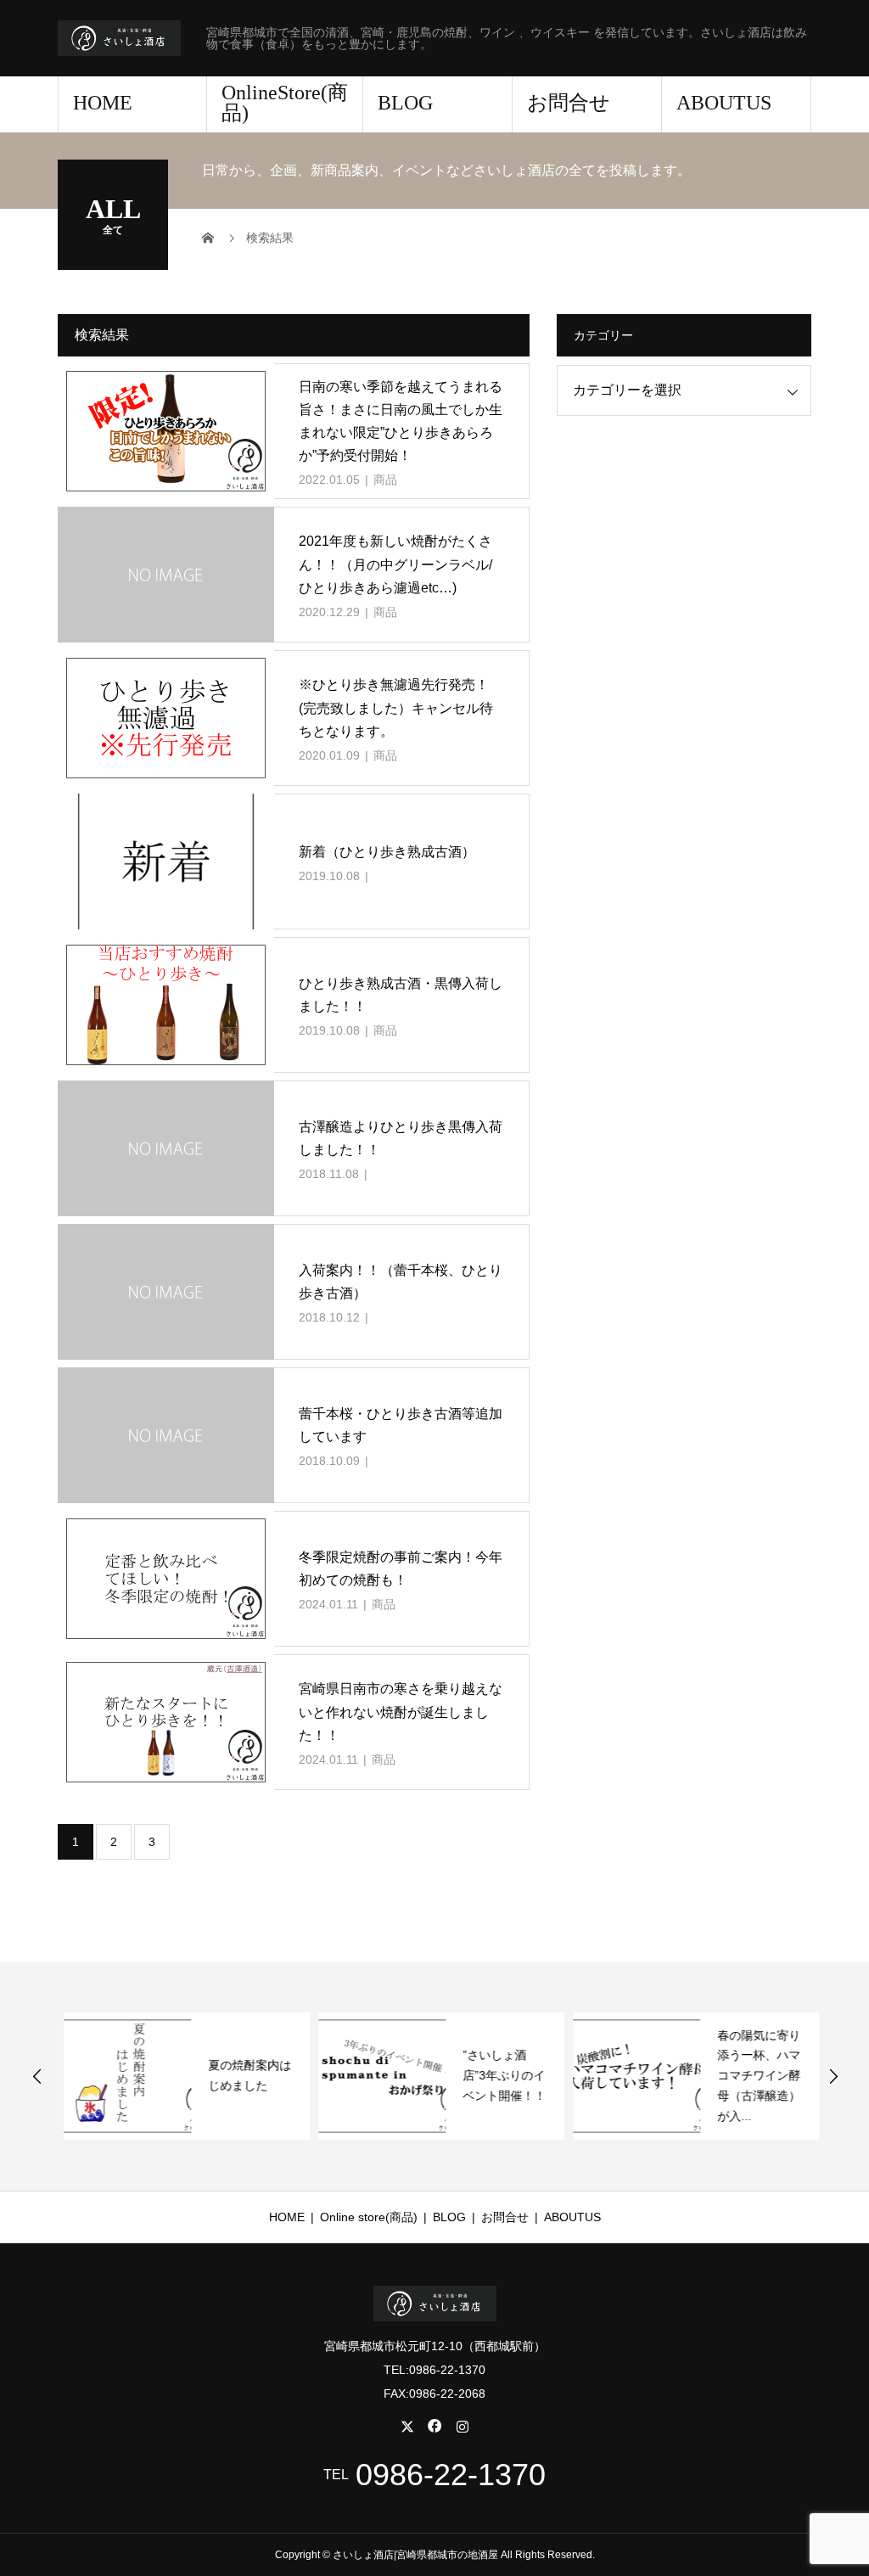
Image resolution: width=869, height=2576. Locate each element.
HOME (103, 103)
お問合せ (569, 103)
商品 (385, 480)
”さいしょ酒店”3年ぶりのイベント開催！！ (498, 2075)
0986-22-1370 (451, 2475)
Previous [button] (37, 2076)
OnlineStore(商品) (285, 103)
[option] (181, 2076)
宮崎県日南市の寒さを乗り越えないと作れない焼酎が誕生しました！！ (401, 1712)
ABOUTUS (724, 103)
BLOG (405, 103)
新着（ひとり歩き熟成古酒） (387, 852)
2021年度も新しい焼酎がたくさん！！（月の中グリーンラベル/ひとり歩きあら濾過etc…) (395, 564)
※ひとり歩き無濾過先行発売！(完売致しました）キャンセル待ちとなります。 (396, 707)
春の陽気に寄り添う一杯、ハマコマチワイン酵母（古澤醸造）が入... (753, 2076)
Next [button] (833, 2076)
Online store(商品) (369, 2217)
